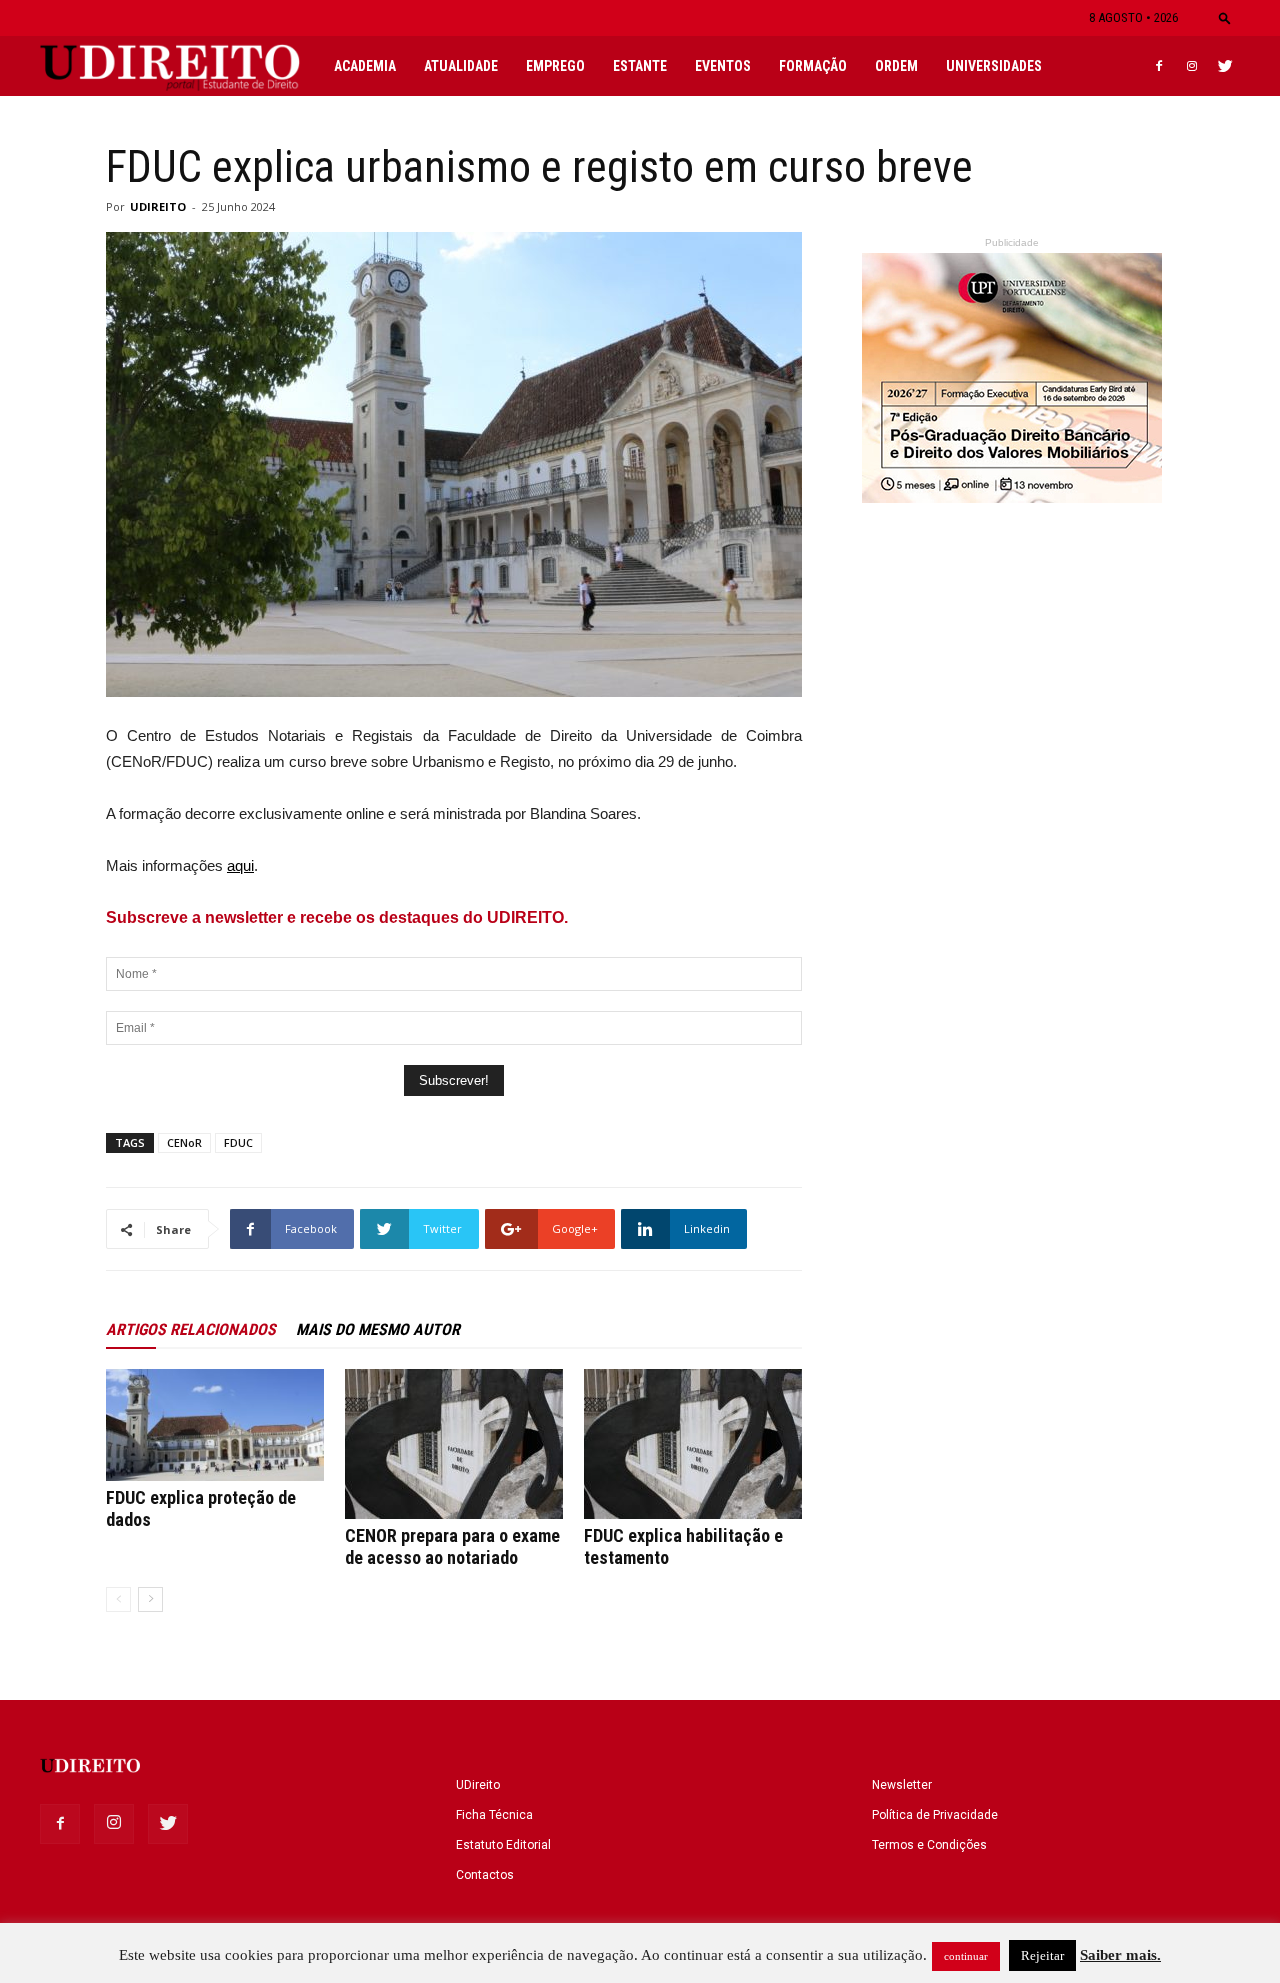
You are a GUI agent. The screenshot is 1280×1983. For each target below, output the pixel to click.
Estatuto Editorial (503, 1845)
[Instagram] (1192, 66)
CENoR (184, 1142)
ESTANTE (640, 66)
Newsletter (902, 1785)
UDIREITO (158, 206)
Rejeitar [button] (1042, 1955)
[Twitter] (1225, 66)
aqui (240, 865)
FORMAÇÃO (813, 66)
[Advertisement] (1012, 964)
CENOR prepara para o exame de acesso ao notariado (452, 1546)
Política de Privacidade (935, 1815)
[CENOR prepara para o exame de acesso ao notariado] (454, 1444)
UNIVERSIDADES (994, 66)
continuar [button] (966, 1956)
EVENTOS (723, 66)
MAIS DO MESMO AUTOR (378, 1329)
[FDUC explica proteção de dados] (215, 1425)
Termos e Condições (929, 1845)
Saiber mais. (1120, 1955)
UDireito (478, 1785)
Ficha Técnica (494, 1815)
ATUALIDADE (461, 66)
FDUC (238, 1142)
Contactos (485, 1875)
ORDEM (896, 66)
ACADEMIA (365, 66)
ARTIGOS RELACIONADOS (191, 1329)
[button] (1225, 17)
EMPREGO (555, 66)
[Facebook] (1159, 66)
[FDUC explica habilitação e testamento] (693, 1444)
